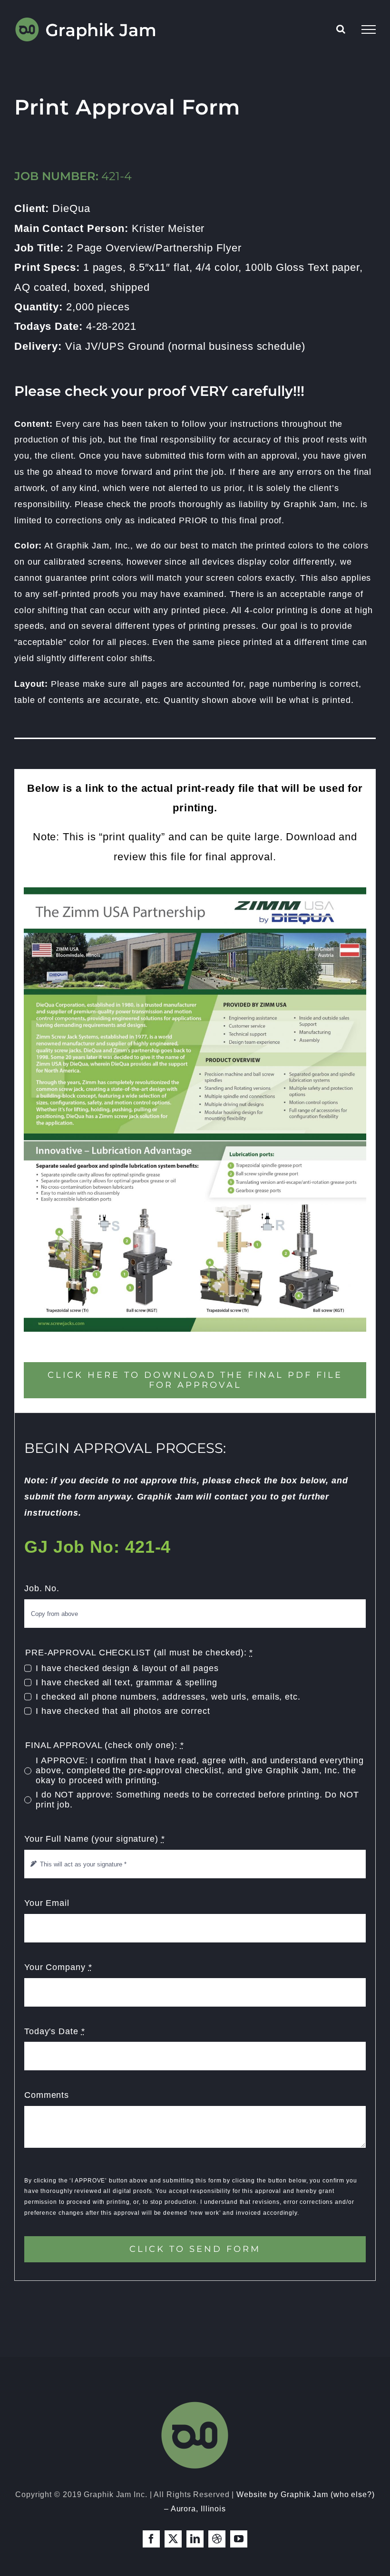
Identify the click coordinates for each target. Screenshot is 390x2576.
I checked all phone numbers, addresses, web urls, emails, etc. (168, 1697)
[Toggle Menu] (369, 29)
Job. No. (42, 1588)
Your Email (47, 1903)
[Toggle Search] (341, 29)
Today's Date (55, 2031)
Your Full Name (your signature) (95, 1839)
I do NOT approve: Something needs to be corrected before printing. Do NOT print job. (197, 1800)
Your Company (58, 1967)
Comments (47, 2095)
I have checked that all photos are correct (123, 1711)
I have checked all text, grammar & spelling (127, 1682)
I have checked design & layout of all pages (127, 1668)
